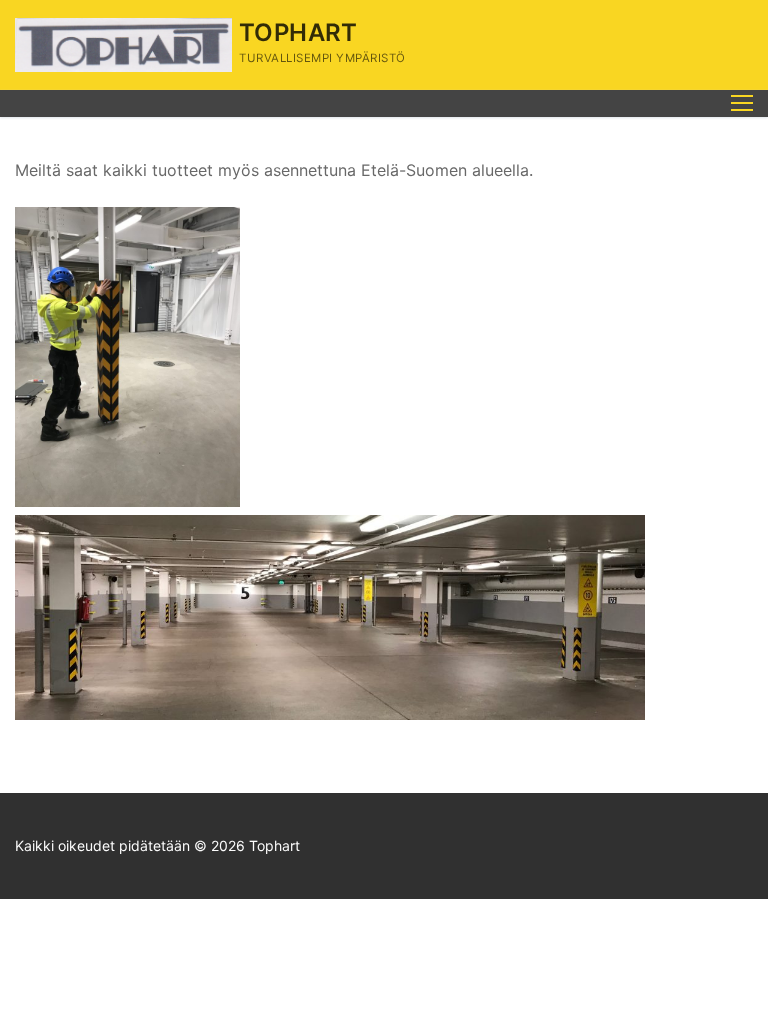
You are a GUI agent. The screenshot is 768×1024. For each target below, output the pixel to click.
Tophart (298, 32)
